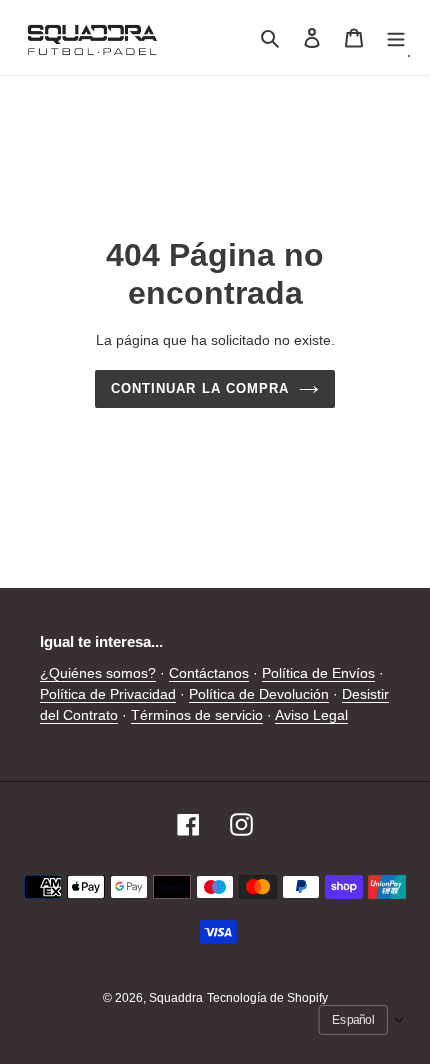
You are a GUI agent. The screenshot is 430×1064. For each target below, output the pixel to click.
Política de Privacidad (108, 694)
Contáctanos (209, 673)
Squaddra (176, 998)
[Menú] (396, 37)
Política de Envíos (318, 673)
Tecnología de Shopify (267, 998)
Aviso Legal (311, 715)
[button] (362, 1020)
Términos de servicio (197, 715)
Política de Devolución (259, 694)
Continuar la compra (200, 388)
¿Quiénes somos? (98, 673)
